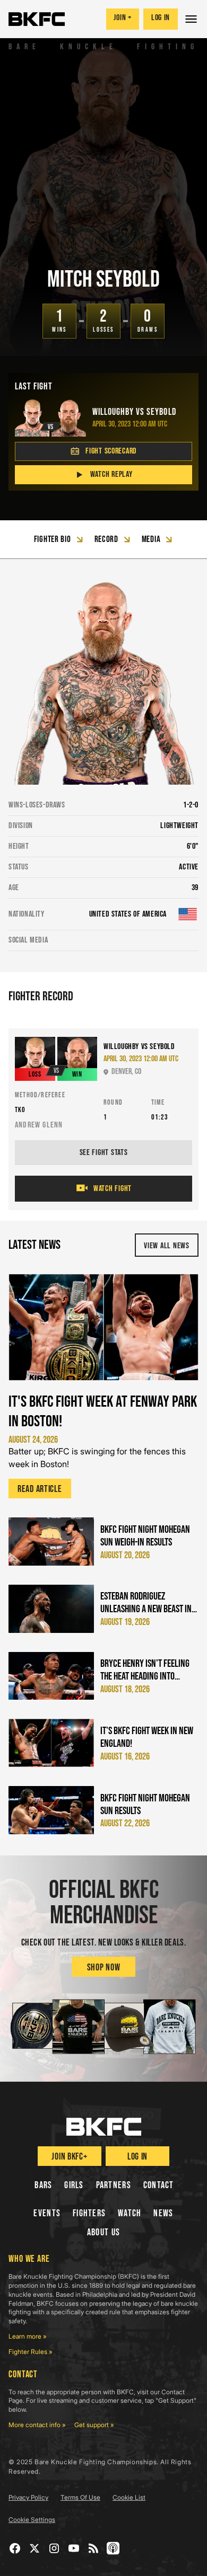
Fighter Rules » (31, 2352)
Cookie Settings (32, 2520)
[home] (37, 19)
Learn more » (28, 2336)
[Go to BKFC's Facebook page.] (15, 2548)
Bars (43, 2185)
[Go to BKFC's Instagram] (54, 2548)
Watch (130, 2213)
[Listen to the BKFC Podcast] (113, 2548)
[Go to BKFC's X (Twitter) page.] (35, 2548)
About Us (103, 2232)
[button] (192, 19)
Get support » (94, 2425)
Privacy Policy (28, 2497)
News (163, 2213)
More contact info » (37, 2425)
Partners (114, 2185)
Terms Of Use (80, 2497)
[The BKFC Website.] (104, 2127)
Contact (159, 2185)
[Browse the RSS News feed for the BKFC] (94, 2548)
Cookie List (129, 2497)
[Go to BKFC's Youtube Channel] (74, 2548)
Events (47, 2213)
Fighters (89, 2213)
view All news (166, 1246)
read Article (40, 1489)
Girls (74, 2185)
